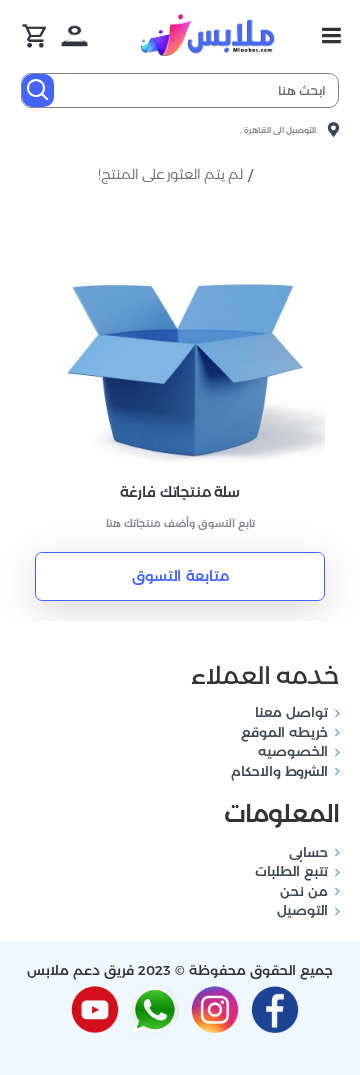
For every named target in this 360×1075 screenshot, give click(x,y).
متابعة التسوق (180, 576)
